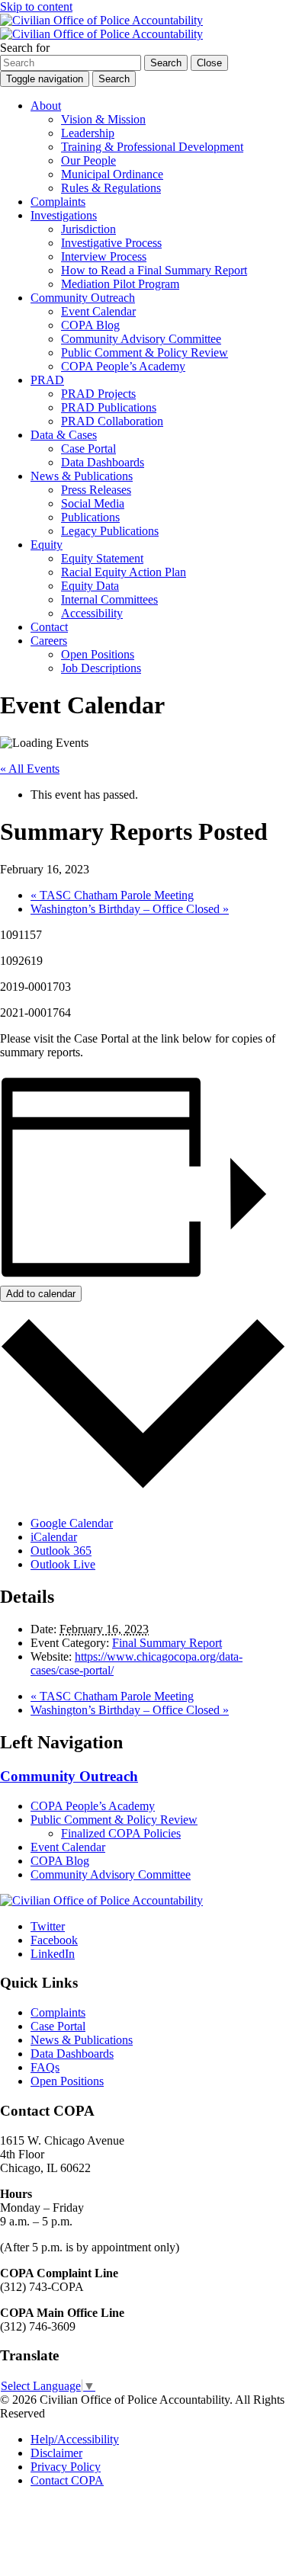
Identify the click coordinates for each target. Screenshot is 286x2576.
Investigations (64, 215)
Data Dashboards (103, 462)
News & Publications (82, 476)
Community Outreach (83, 298)
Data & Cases (64, 435)
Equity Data (90, 586)
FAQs (45, 2067)
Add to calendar (41, 1294)
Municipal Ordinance (112, 174)
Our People (88, 160)
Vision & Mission (103, 119)
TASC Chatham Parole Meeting (112, 895)
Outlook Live (63, 1564)
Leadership (88, 133)
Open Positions (98, 654)
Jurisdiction (88, 229)
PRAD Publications (109, 407)
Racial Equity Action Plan (124, 572)
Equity (47, 545)
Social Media (93, 503)
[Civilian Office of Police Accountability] (101, 27)
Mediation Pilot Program (120, 284)
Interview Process (104, 256)
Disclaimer (56, 2453)
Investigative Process (111, 243)
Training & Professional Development (152, 147)
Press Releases (96, 490)
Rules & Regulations (111, 188)
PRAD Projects (98, 394)
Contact (49, 627)
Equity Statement (102, 558)
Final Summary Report (167, 1643)
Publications (90, 517)
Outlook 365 (61, 1551)
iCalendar (54, 1537)
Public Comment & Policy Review (145, 352)
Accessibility (92, 613)
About (46, 106)
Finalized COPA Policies (121, 1833)
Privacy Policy (66, 2467)
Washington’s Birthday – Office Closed (130, 909)
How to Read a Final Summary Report (154, 270)
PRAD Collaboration (112, 421)
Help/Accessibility (75, 2439)
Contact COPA (67, 2480)
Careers (49, 641)
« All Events (30, 769)
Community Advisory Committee (141, 339)
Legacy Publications (110, 531)
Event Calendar (98, 311)
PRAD (47, 380)
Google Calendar (72, 1523)
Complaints (58, 202)
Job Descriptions (101, 668)
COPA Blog (90, 325)
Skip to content (36, 6)
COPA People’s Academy (123, 366)
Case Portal (88, 449)
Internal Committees (109, 599)
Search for (25, 48)
